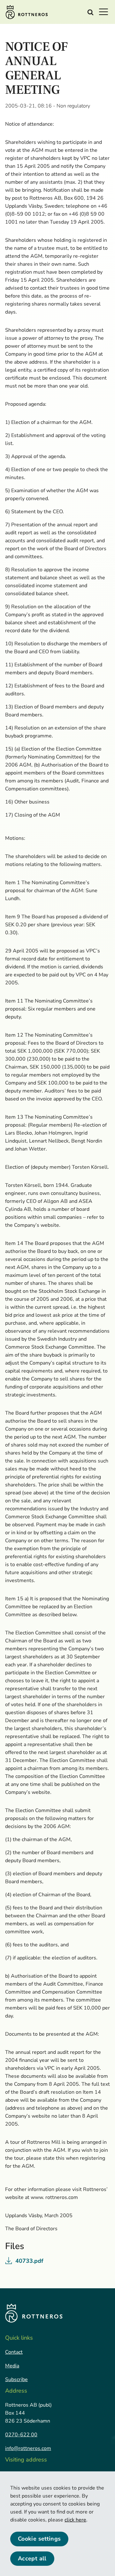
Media (12, 2366)
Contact (14, 2352)
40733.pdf (29, 2261)
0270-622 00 (21, 2435)
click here (75, 2520)
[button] (105, 11)
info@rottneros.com (28, 2448)
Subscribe (16, 2380)
